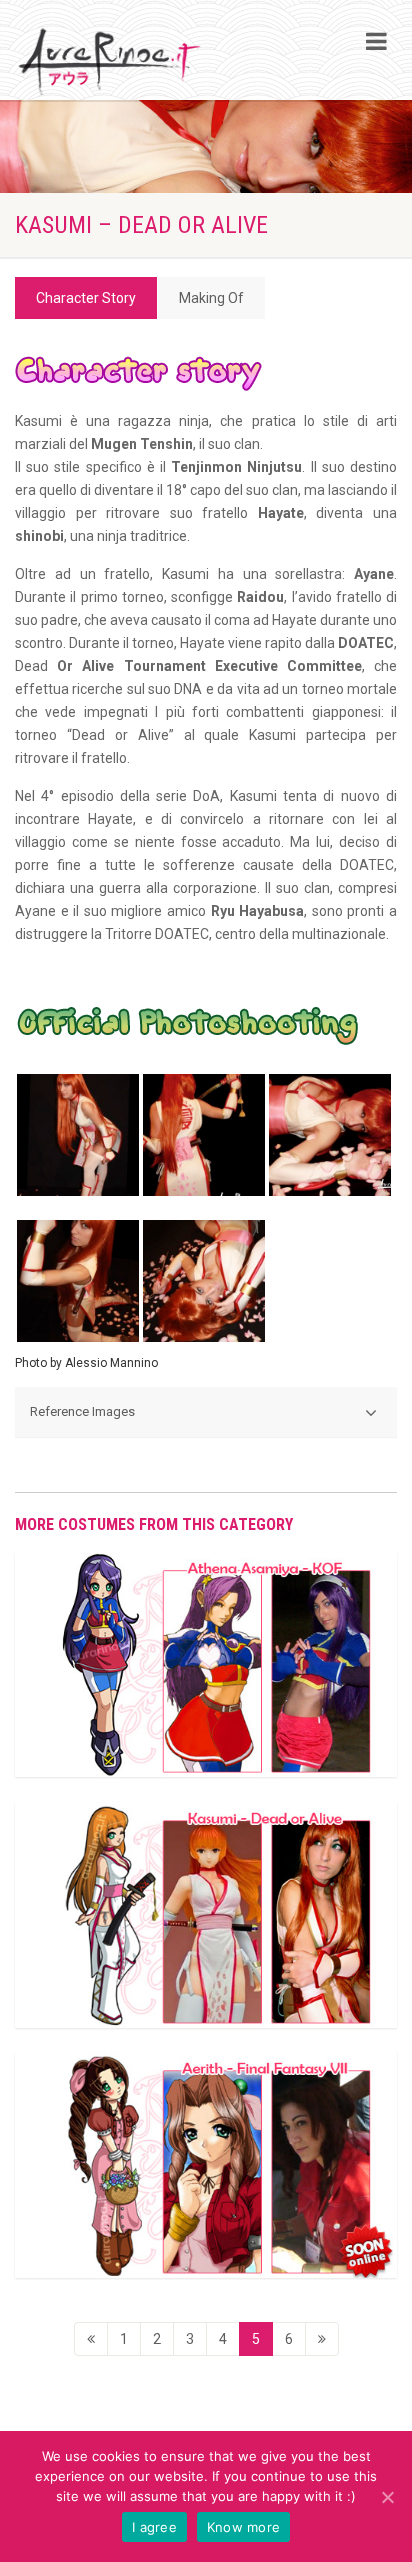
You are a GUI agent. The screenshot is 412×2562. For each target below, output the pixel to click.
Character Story (86, 298)
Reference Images (82, 1411)
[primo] (91, 2339)
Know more (243, 2527)
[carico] (322, 2339)
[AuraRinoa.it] (110, 63)
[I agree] (387, 2497)
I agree (154, 2527)
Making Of (211, 298)
